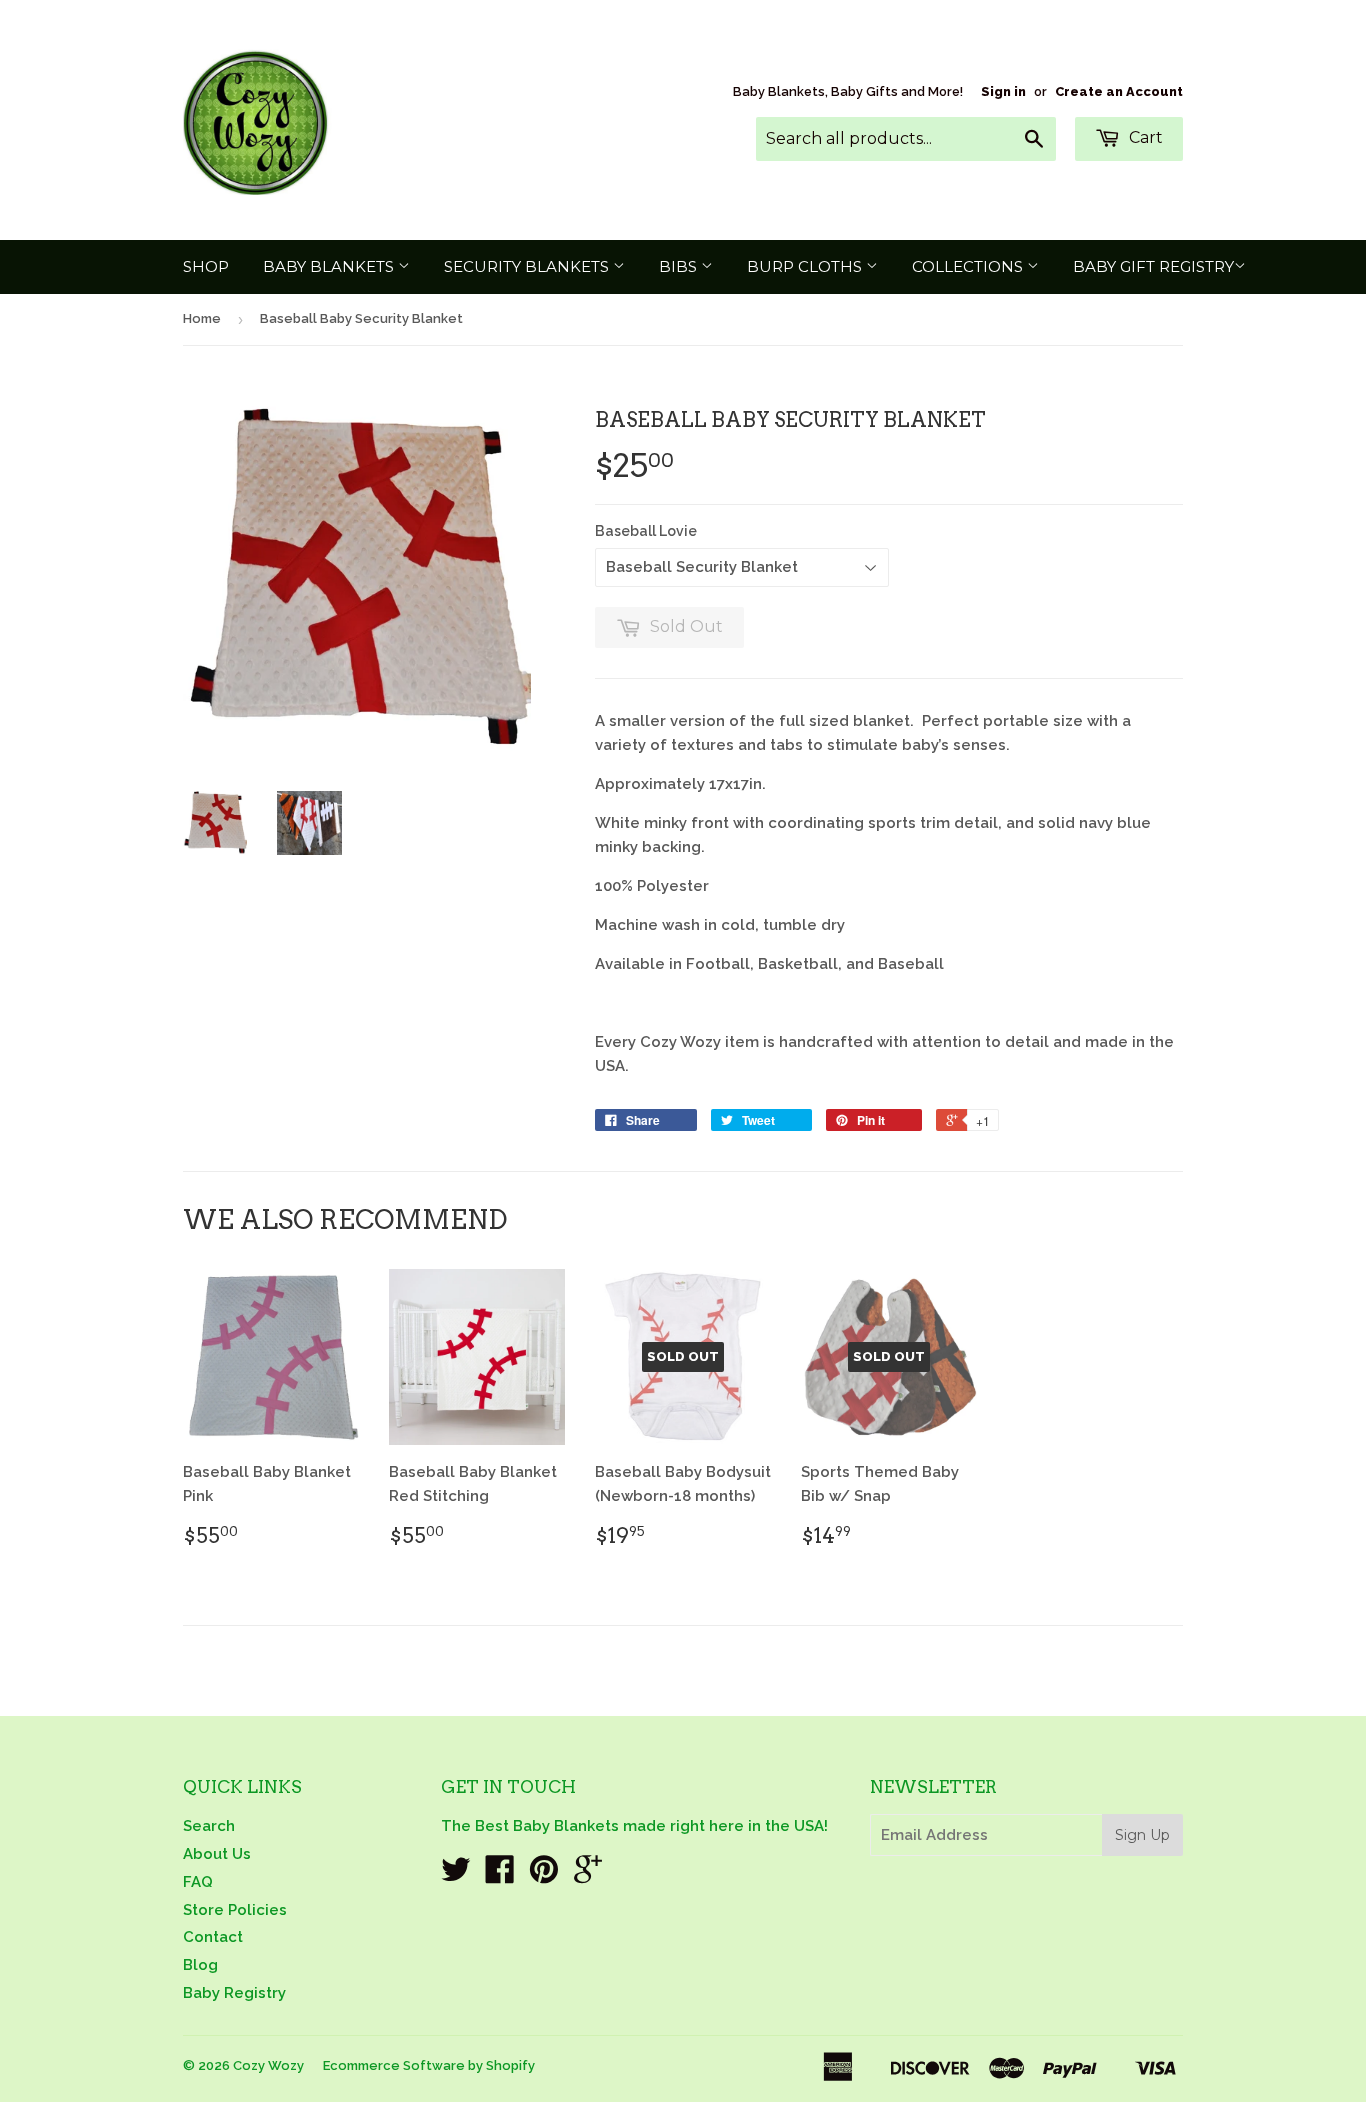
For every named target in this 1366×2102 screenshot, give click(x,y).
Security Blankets (528, 266)
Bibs (680, 266)
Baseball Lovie (646, 531)
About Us (217, 1854)
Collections (969, 266)
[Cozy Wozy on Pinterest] (544, 1876)
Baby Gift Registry (1153, 266)
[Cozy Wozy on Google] (588, 1876)
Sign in (1003, 91)
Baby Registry (234, 1993)
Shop (206, 266)
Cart (1144, 137)
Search (209, 1826)
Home (202, 318)
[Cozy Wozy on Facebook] (500, 1876)
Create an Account (1119, 91)
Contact (213, 1937)
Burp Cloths (806, 266)
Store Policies (235, 1910)
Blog (200, 1965)
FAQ (198, 1882)
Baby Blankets (330, 266)
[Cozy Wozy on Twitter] (456, 1876)
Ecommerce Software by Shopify (429, 2065)
